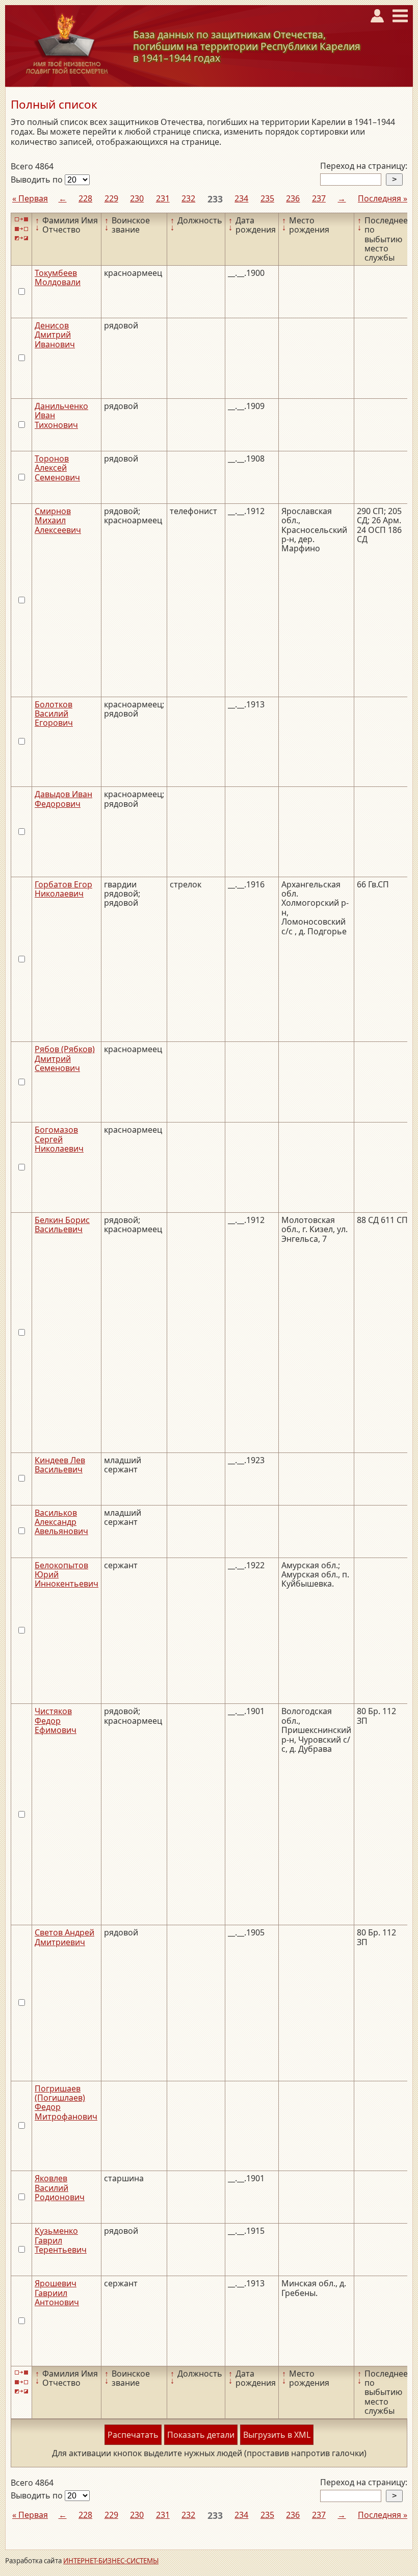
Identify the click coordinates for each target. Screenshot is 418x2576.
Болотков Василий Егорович (54, 714)
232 (188, 198)
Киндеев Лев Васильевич (60, 1465)
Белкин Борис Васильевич (62, 1225)
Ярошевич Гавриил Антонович (57, 2293)
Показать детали (201, 2435)
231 (163, 198)
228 (85, 198)
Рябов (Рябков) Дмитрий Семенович (65, 1059)
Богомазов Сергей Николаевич (59, 1139)
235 (267, 198)
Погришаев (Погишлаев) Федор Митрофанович (66, 2102)
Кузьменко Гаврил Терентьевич (61, 2240)
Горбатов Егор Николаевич (63, 889)
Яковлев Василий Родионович (60, 2188)
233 (215, 199)
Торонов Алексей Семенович (57, 468)
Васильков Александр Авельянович (61, 1522)
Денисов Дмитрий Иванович (55, 335)
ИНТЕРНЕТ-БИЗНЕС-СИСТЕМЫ (111, 2561)
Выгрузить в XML (277, 2435)
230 (137, 198)
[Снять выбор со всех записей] (21, 229)
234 (241, 198)
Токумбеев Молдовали (58, 277)
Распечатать (133, 2435)
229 (111, 198)
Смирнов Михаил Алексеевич (58, 520)
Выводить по (38, 180)
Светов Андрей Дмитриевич (64, 1937)
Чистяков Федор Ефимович (56, 1720)
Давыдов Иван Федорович (63, 799)
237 (319, 198)
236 (293, 198)
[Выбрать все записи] (21, 220)
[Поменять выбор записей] (21, 238)
